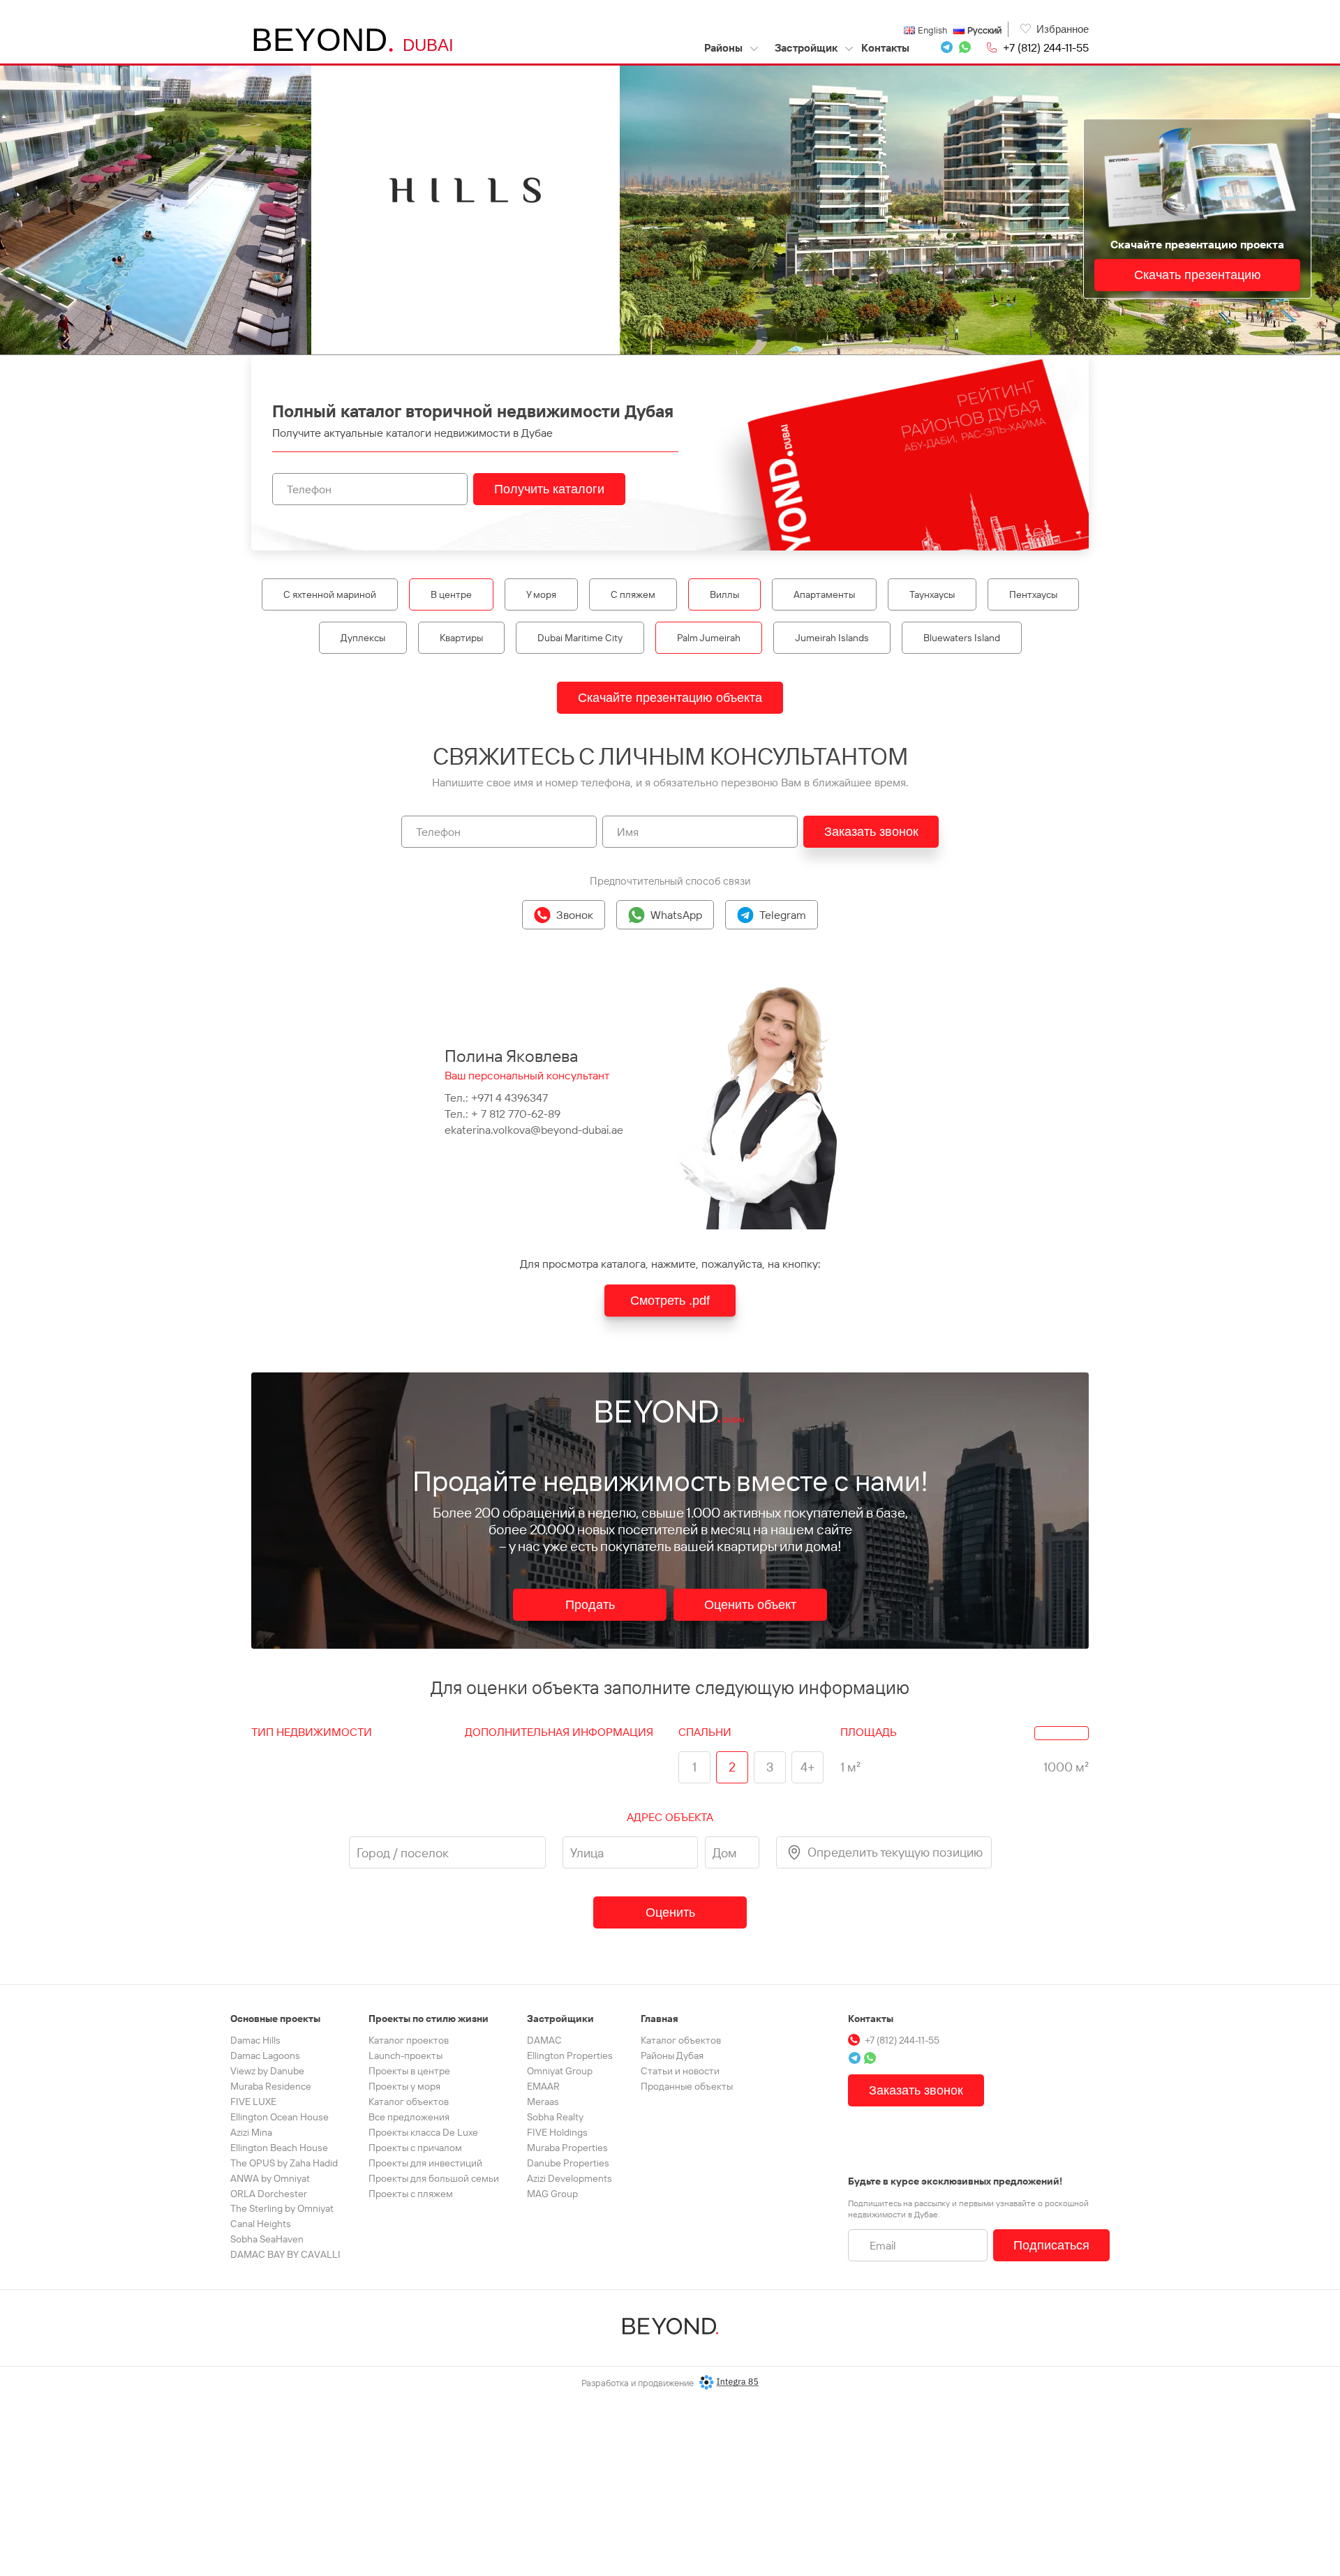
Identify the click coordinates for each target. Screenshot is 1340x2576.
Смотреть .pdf (670, 1301)
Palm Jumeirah (709, 638)
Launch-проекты (405, 2055)
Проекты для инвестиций (425, 2163)
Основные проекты (275, 2019)
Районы (724, 48)
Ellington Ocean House (280, 2117)
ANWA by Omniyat (270, 2178)
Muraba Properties (567, 2148)
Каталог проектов (409, 2040)
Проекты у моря (404, 2086)
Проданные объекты (687, 2086)
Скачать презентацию (1198, 275)
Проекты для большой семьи (434, 2178)
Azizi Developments (569, 2178)
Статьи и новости (680, 2071)
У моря (541, 594)
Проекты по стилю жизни (429, 2019)
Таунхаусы (932, 594)
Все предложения (409, 2117)
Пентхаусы (1033, 594)
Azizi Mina (251, 2132)
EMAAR (543, 2086)
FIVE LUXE (253, 2102)
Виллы (724, 594)
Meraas (543, 2102)
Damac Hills (255, 2040)
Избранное (1063, 29)
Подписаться (1051, 2245)
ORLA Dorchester (269, 2194)
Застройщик (806, 48)
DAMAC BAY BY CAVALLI (285, 2254)
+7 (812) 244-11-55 (1046, 47)
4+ (808, 1767)
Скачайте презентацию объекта (670, 698)
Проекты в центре (409, 2071)
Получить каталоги (549, 489)
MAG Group (552, 2194)
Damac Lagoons (265, 2055)
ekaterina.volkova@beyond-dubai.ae (534, 1130)
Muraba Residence (271, 2086)
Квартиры (461, 638)
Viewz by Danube (267, 2071)
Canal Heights (261, 2224)
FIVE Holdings (557, 2132)
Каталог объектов (409, 2102)
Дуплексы (363, 638)
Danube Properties (568, 2163)
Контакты (885, 48)
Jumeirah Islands (832, 638)
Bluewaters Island (962, 638)
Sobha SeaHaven (267, 2239)
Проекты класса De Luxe (423, 2132)
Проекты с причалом (415, 2148)
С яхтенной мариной (330, 594)
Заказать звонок (871, 832)
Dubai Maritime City (580, 638)
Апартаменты (824, 594)
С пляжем (633, 594)
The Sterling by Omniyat (282, 2208)
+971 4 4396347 (509, 1098)
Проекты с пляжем (411, 2194)
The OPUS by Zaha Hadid (284, 2163)
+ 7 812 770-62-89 (516, 1114)
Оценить (670, 1912)
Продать (590, 1605)
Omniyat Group (560, 2071)
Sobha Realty (555, 2117)
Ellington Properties (570, 2055)
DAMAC (544, 2040)
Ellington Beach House (279, 2148)
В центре (451, 594)
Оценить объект (750, 1605)
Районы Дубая (672, 2055)
